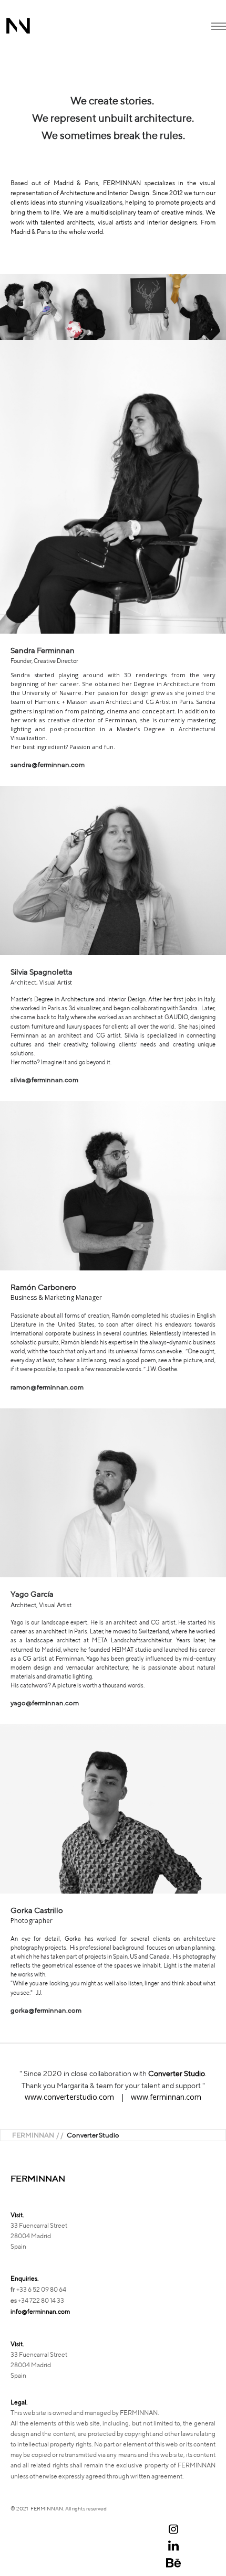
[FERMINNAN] (18, 26)
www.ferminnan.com (166, 2097)
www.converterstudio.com (69, 2097)
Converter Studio (177, 2073)
